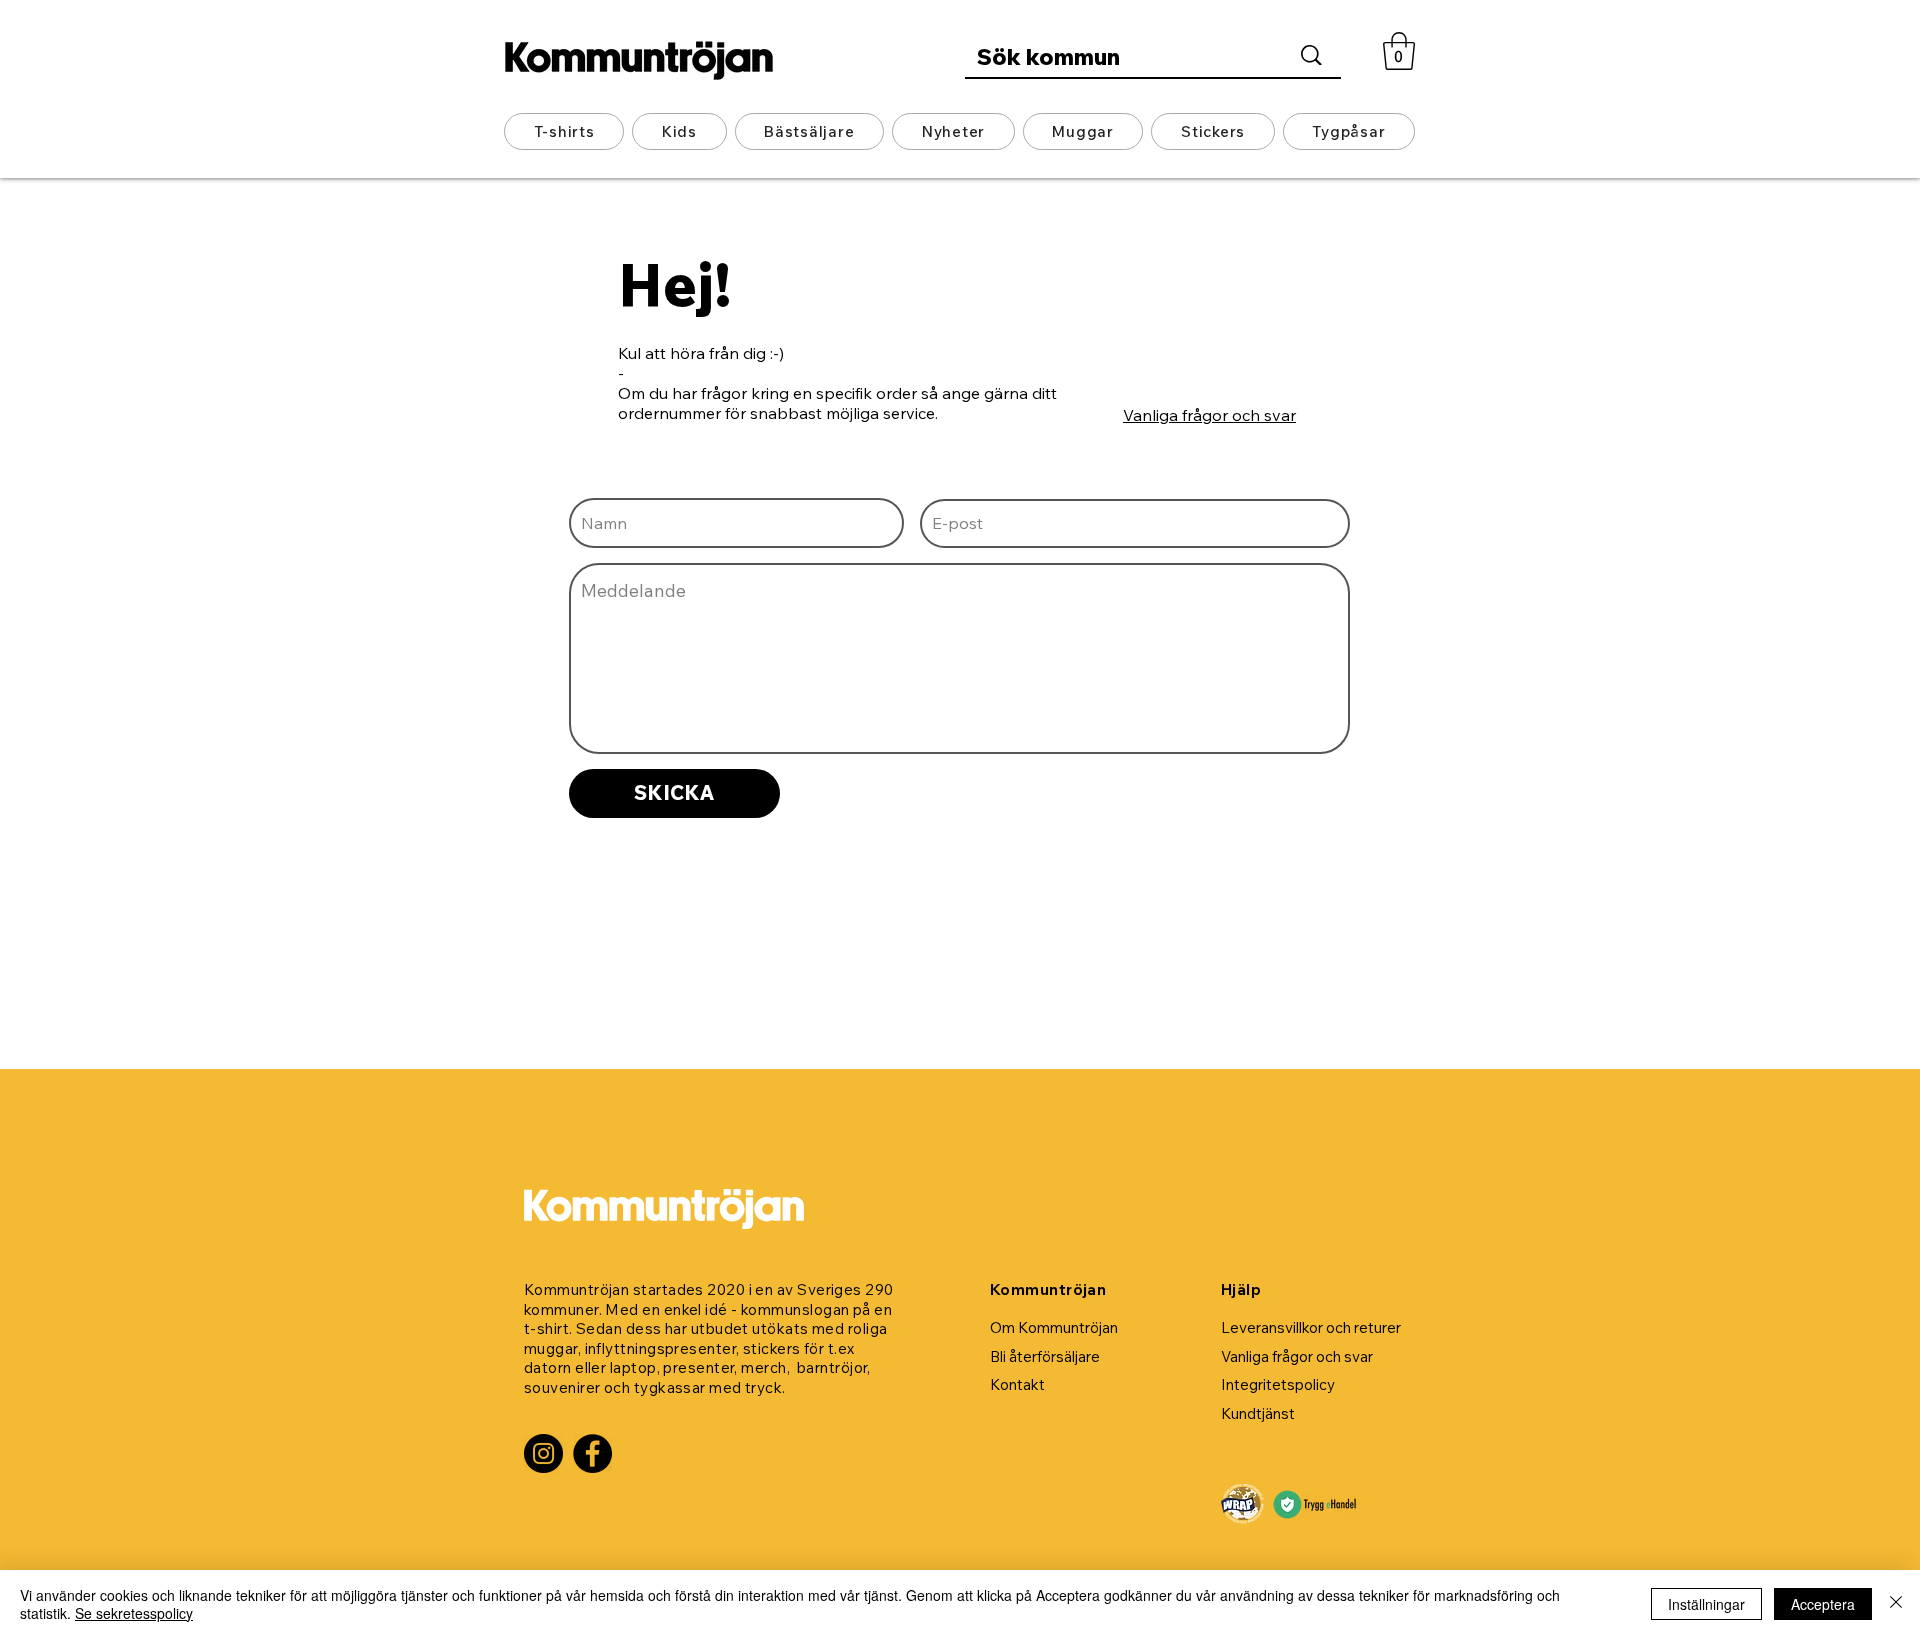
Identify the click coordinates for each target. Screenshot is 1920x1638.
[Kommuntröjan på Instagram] (543, 1453)
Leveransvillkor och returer (1311, 1327)
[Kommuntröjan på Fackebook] (592, 1453)
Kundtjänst (1258, 1413)
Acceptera (1823, 1604)
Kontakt (1017, 1384)
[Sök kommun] (1311, 55)
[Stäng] (1896, 1604)
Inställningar (1706, 1604)
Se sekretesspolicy (134, 1613)
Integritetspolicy (1278, 1384)
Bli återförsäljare (1045, 1356)
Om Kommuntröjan (1054, 1327)
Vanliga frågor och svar (1209, 415)
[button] (1399, 51)
